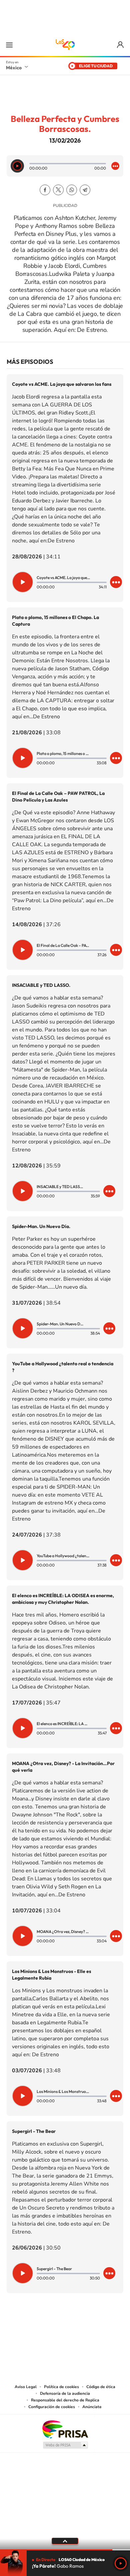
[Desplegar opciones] (115, 166)
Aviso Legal (26, 2387)
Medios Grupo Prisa (65, 2445)
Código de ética (101, 2387)
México (14, 68)
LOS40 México (65, 45)
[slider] (65, 2550)
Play (121, 2563)
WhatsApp (72, 190)
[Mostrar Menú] (9, 45)
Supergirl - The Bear (34, 2131)
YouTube (45, 2326)
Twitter (58, 190)
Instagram (58, 2326)
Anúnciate (92, 2407)
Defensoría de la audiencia (65, 2393)
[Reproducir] (17, 166)
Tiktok (32, 2326)
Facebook (45, 190)
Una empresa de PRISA (65, 2429)
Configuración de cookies (52, 2407)
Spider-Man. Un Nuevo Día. (41, 1226)
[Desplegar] (65, 2541)
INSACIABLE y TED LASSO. (41, 985)
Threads (98, 2326)
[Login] (121, 45)
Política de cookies (61, 2387)
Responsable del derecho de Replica (65, 2400)
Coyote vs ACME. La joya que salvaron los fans (62, 384)
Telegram (85, 190)
